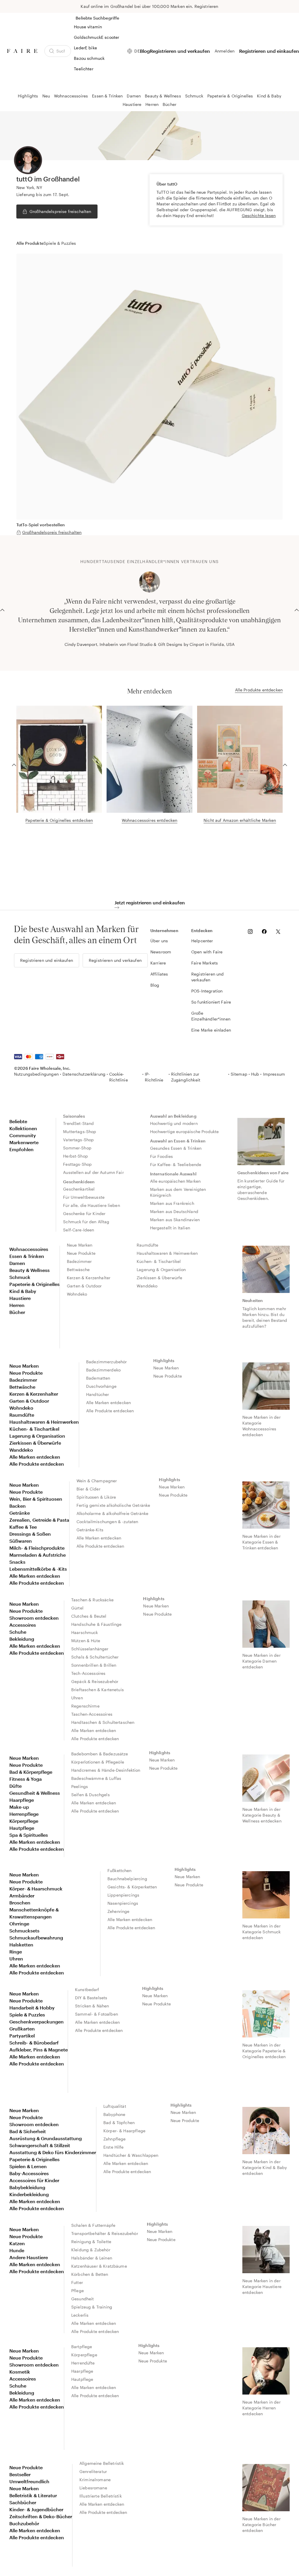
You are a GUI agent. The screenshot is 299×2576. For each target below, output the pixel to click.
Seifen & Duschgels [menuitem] (91, 1795)
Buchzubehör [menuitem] (24, 2523)
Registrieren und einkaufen (269, 51)
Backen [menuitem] (18, 1506)
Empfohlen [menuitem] (21, 1149)
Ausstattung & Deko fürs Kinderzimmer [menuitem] (53, 2152)
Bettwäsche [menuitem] (78, 1269)
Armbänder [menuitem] (22, 1896)
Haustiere (132, 104)
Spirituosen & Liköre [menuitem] (96, 1497)
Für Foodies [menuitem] (162, 1156)
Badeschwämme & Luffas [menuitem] (96, 1778)
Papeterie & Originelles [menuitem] (34, 1284)
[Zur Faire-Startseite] (22, 51)
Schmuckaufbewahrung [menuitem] (36, 1938)
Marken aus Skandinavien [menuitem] (175, 1220)
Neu (46, 96)
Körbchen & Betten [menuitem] (90, 2274)
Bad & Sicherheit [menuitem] (28, 2131)
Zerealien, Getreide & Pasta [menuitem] (39, 1520)
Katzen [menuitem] (17, 2243)
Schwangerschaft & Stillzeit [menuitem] (40, 2145)
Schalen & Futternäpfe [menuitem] (93, 2225)
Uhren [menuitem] (77, 1698)
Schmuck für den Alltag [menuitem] (86, 1222)
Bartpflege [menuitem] (82, 2347)
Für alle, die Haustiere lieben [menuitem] (92, 1205)
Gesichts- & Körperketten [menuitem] (132, 1887)
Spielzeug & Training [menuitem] (92, 2307)
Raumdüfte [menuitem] (147, 1245)
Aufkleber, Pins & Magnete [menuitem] (39, 2050)
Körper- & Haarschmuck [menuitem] (36, 1889)
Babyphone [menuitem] (114, 2114)
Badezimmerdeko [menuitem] (103, 1370)
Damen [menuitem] (17, 1263)
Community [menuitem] (23, 1135)
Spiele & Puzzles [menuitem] (27, 2015)
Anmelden (225, 51)
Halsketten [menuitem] (21, 1945)
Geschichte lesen (259, 215)
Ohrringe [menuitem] (19, 1924)
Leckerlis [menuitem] (80, 2315)
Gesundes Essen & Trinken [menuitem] (176, 1148)
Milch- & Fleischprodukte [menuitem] (37, 1548)
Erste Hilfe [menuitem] (114, 2147)
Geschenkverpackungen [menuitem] (36, 2022)
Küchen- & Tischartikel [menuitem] (159, 1261)
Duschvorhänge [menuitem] (101, 1386)
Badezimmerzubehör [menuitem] (107, 1362)
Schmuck (194, 96)
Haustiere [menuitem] (20, 1298)
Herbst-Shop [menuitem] (75, 1156)
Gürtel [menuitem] (77, 1608)
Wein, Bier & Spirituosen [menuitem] (36, 1499)
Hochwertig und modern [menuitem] (174, 1123)
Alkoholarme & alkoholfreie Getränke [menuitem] (112, 1513)
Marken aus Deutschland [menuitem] (174, 1211)
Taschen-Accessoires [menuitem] (92, 1714)
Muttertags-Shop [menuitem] (80, 1131)
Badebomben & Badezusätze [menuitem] (100, 1754)
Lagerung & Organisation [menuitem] (161, 1269)
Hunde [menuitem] (17, 2250)
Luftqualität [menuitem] (115, 2106)
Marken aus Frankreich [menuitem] (172, 1203)
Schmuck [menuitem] (20, 1277)
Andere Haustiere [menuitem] (29, 2257)
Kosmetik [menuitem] (20, 2372)
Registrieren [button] (206, 6)
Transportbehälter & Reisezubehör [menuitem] (105, 2233)
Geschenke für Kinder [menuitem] (84, 1213)
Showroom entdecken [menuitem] (34, 1618)
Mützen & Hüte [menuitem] (86, 1641)
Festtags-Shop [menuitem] (77, 1164)
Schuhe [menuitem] (18, 1632)
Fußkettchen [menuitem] (120, 1870)
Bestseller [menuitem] (20, 2474)
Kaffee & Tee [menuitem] (23, 1527)
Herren (152, 104)
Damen (134, 96)
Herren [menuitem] (17, 1305)
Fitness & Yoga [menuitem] (26, 1779)
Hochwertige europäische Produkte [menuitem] (185, 1131)
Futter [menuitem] (77, 2282)
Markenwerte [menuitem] (24, 1142)
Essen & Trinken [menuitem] (27, 1256)
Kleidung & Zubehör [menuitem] (91, 2250)
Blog (145, 51)
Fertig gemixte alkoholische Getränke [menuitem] (113, 1505)
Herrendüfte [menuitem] (83, 2363)
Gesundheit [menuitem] (83, 2299)
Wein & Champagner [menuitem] (97, 1481)
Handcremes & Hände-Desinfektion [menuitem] (106, 1770)
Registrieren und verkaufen (180, 51)
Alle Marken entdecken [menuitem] (35, 1457)
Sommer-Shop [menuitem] (77, 1148)
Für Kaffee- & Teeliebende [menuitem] (176, 1164)
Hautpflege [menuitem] (22, 1828)
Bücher (170, 104)
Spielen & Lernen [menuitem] (28, 2166)
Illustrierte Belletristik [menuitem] (101, 2496)
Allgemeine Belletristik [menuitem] (102, 2463)
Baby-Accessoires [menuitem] (29, 2173)
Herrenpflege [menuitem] (24, 1814)
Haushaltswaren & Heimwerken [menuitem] (167, 1253)
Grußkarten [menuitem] (22, 2029)
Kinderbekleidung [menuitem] (29, 2194)
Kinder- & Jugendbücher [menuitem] (36, 2509)
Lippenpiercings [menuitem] (123, 1895)
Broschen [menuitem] (20, 1903)
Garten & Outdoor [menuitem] (84, 1286)
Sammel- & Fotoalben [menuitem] (97, 2014)
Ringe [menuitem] (16, 1952)
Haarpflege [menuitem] (22, 1800)
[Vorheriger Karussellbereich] (2, 609)
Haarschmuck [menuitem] (85, 1632)
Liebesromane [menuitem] (93, 2488)
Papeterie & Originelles (230, 96)
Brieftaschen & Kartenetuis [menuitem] (98, 1690)
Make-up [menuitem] (19, 1807)
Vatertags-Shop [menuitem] (78, 1140)
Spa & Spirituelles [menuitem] (29, 1835)
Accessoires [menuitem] (23, 1625)
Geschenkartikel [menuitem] (79, 1189)
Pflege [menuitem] (78, 2291)
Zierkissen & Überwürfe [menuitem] (159, 1278)
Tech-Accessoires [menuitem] (88, 1673)
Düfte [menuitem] (15, 1786)
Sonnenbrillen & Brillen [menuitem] (94, 1665)
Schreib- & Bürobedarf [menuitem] (34, 2043)
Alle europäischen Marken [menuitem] (175, 1181)
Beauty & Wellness (163, 96)
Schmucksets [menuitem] (24, 1931)
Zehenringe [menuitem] (119, 1911)
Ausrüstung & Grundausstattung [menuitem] (46, 2138)
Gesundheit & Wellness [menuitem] (35, 1793)
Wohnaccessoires (71, 96)
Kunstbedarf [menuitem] (87, 1989)
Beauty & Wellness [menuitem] (29, 1270)
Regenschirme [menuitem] (85, 1706)
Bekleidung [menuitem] (22, 1639)
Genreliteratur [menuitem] (93, 2471)
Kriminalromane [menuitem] (95, 2480)
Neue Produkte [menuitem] (81, 1253)
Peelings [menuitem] (80, 1786)
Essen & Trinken (107, 96)
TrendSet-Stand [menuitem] (78, 1123)
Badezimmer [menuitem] (79, 1261)
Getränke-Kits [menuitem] (90, 1530)
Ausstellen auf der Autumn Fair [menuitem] (93, 1172)
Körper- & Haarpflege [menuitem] (124, 2131)
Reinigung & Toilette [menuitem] (91, 2242)
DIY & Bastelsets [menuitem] (91, 1998)
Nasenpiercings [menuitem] (123, 1903)
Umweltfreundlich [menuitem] (29, 2481)
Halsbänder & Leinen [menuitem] (92, 2258)
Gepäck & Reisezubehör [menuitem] (95, 1681)
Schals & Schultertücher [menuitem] (95, 1657)
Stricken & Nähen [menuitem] (92, 2006)
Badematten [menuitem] (98, 1378)
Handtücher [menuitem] (98, 1394)
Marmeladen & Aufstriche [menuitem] (38, 1555)
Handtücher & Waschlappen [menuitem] (131, 2155)
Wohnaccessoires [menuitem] (29, 1249)
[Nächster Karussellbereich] (297, 609)
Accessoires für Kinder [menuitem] (34, 2180)
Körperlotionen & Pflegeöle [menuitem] (98, 1762)
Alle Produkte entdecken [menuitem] (37, 1464)
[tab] (30, 243)
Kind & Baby (269, 96)
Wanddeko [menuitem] (147, 1286)
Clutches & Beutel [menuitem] (89, 1616)
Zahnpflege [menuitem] (115, 2139)
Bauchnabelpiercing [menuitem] (127, 1879)
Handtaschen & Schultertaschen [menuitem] (103, 1722)
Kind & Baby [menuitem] (23, 1291)
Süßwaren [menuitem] (21, 1541)
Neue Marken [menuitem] (80, 1245)
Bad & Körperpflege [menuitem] (31, 1772)
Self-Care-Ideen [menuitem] (79, 1230)
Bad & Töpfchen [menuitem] (119, 2123)
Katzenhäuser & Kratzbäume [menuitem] (99, 2266)
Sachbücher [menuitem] (23, 2502)
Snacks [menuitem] (17, 1562)
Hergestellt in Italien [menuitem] (170, 1228)
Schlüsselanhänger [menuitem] (90, 1649)
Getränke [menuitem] (20, 1513)
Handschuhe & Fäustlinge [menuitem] (96, 1624)
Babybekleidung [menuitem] (27, 2187)
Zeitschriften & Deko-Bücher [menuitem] (41, 2516)
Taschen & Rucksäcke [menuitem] (92, 1600)
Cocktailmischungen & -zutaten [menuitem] (107, 1522)
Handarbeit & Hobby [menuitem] (32, 2008)
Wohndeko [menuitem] (77, 1294)
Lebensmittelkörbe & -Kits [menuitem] (38, 1569)
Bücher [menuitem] (17, 1312)
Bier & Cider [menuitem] (88, 1489)
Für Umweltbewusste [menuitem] (84, 1197)
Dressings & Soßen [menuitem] (30, 1534)
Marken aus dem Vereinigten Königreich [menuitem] (179, 1192)
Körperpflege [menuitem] (24, 1821)
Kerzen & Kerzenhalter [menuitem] (89, 1278)
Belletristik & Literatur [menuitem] (33, 2495)
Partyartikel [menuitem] (22, 2036)
